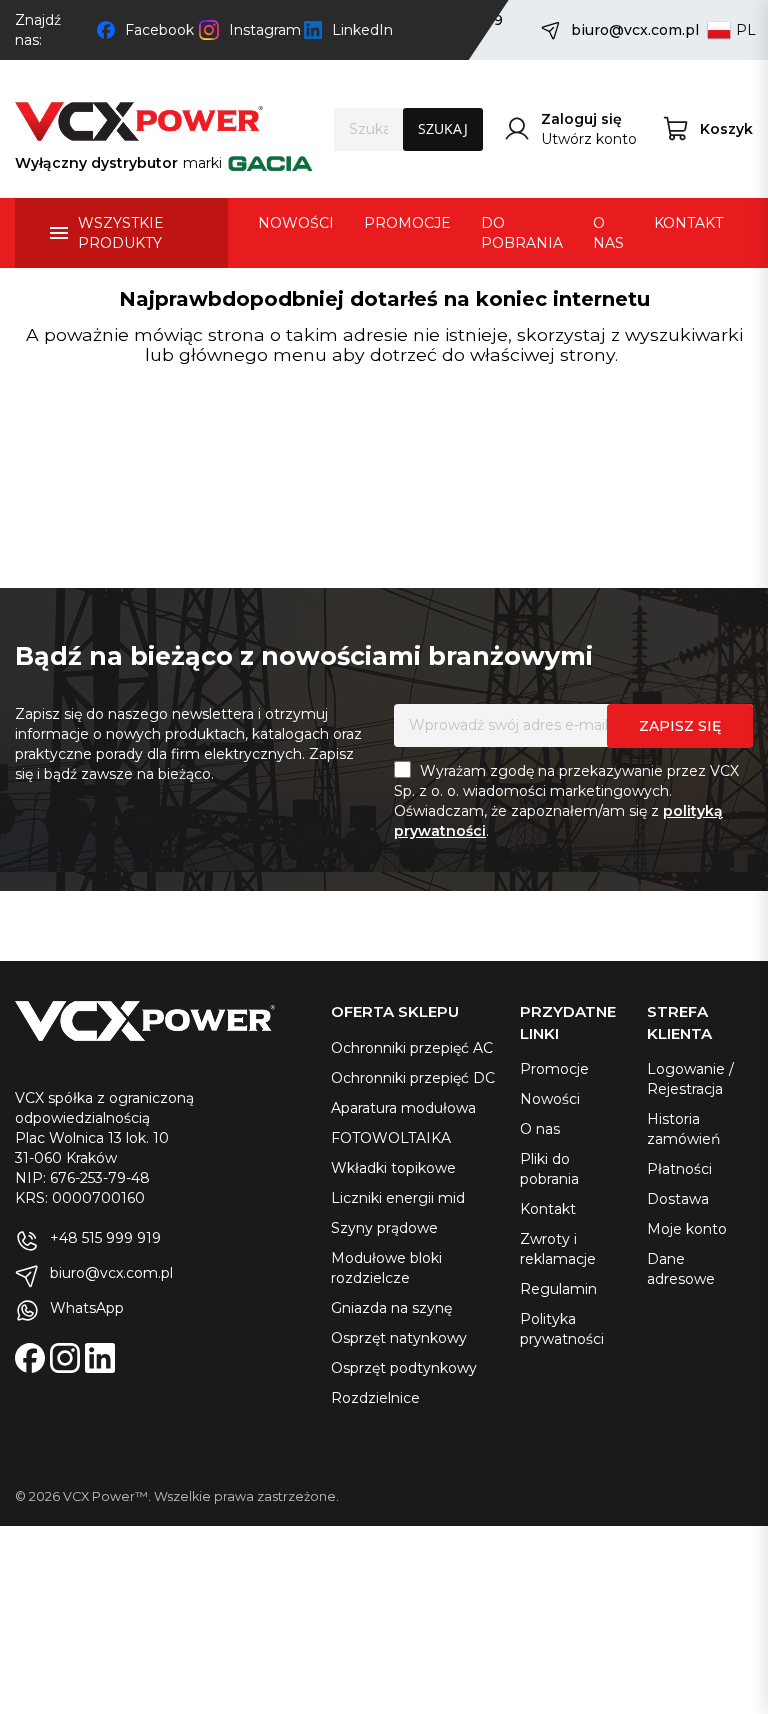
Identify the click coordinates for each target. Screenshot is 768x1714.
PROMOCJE (407, 223)
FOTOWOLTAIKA (391, 1138)
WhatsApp (87, 1308)
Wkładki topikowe (393, 1168)
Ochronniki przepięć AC (412, 1048)
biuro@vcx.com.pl (629, 30)
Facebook (157, 30)
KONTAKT (688, 223)
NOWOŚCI (296, 223)
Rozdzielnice (375, 1398)
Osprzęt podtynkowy (404, 1368)
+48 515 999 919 (105, 1238)
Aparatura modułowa (403, 1108)
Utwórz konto (589, 139)
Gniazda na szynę (391, 1308)
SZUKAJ (443, 128)
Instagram (261, 30)
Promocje (554, 1069)
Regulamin (558, 1289)
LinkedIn (360, 30)
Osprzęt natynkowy (399, 1338)
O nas (540, 1129)
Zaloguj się (581, 119)
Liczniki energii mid (398, 1198)
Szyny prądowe (384, 1228)
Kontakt (548, 1209)
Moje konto (687, 1229)
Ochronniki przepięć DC (413, 1078)
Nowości (550, 1099)
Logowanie (686, 1069)
